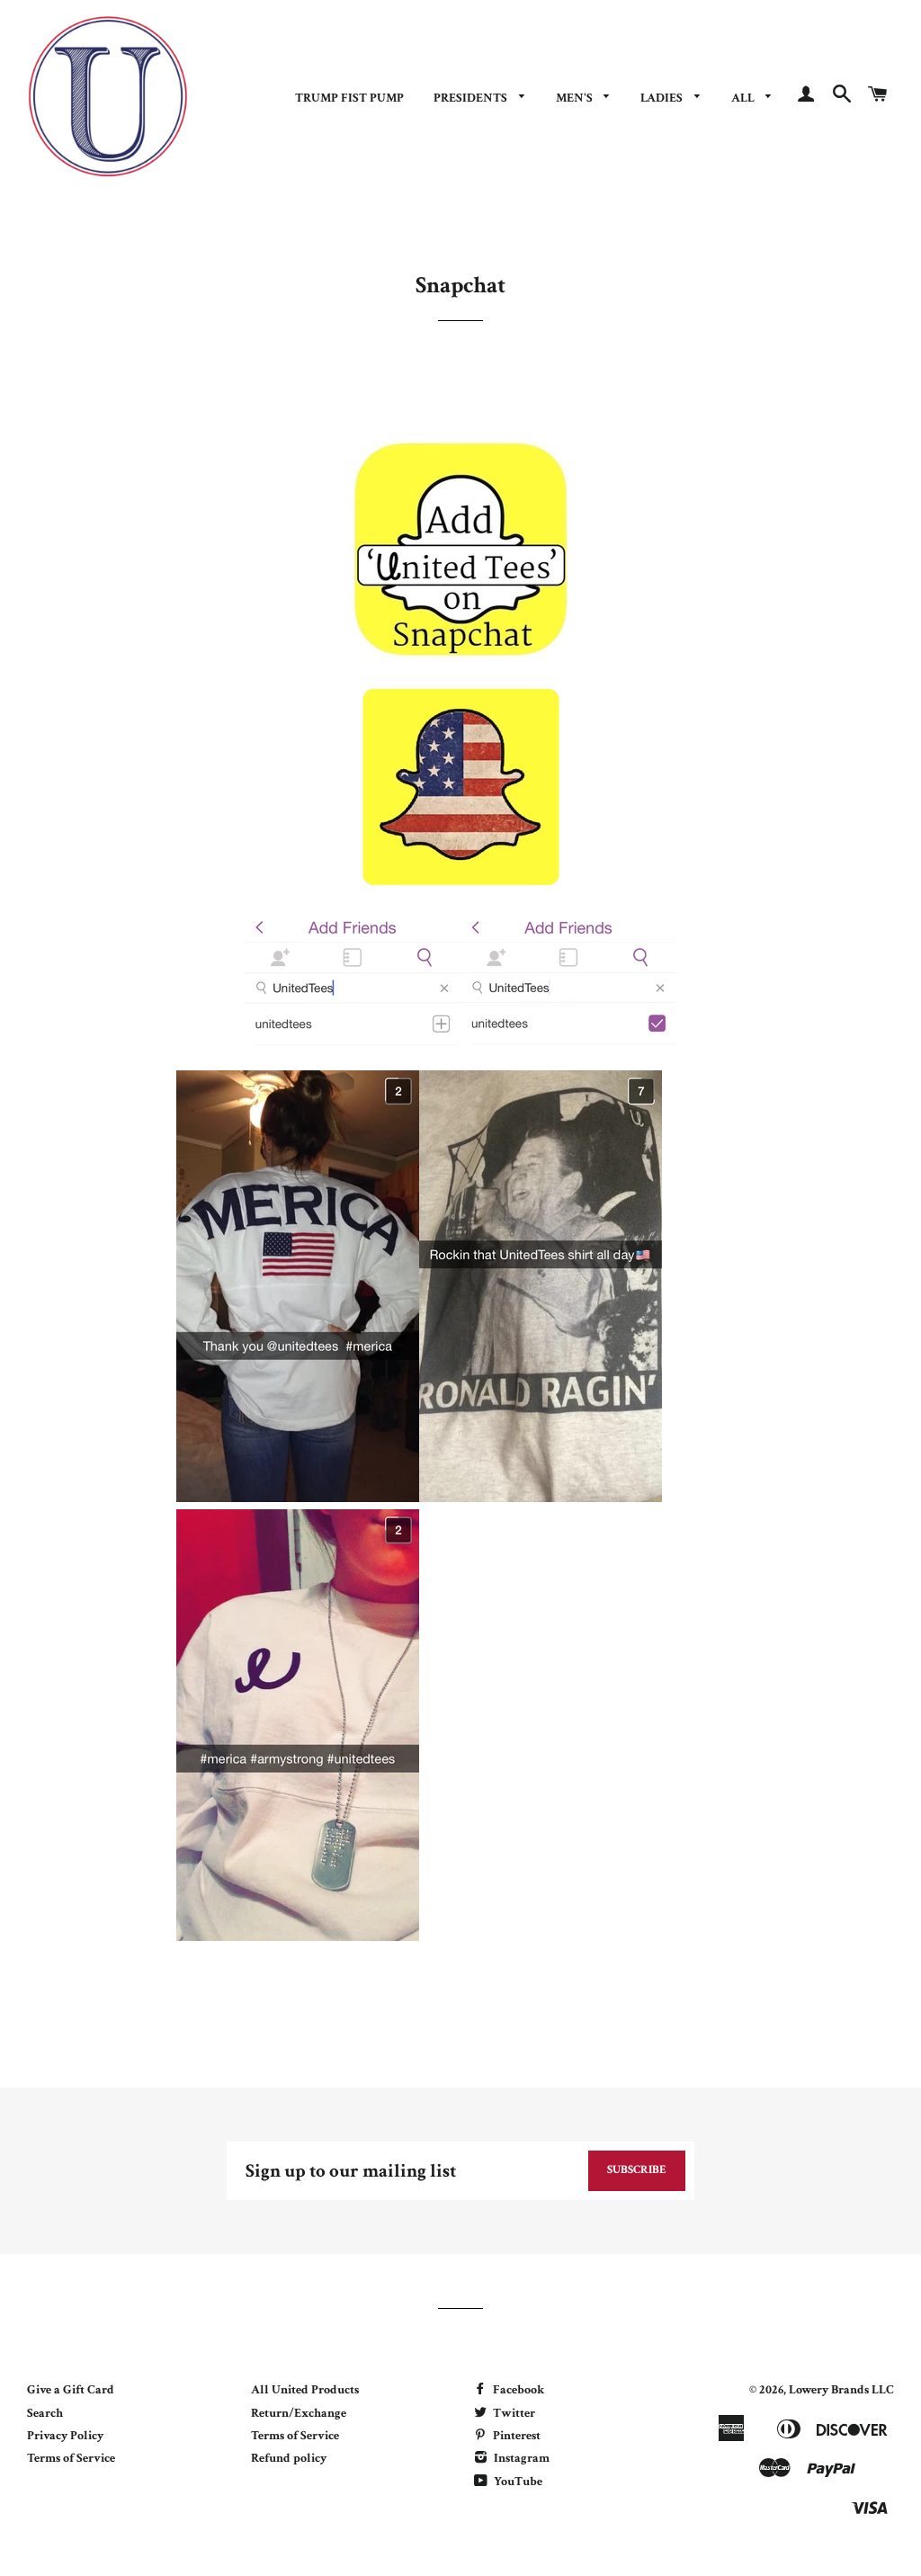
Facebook (517, 2390)
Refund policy (289, 2458)
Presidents (472, 98)
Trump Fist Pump (349, 98)
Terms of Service (71, 2458)
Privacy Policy (65, 2436)
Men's (576, 98)
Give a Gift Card (71, 2390)
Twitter (513, 2413)
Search (45, 2413)
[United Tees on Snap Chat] (460, 654)
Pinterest (515, 2436)
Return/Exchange (299, 2413)
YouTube (517, 2482)
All (744, 98)
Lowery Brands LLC (841, 2390)
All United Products (305, 2390)
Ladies (663, 98)
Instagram (520, 2458)
